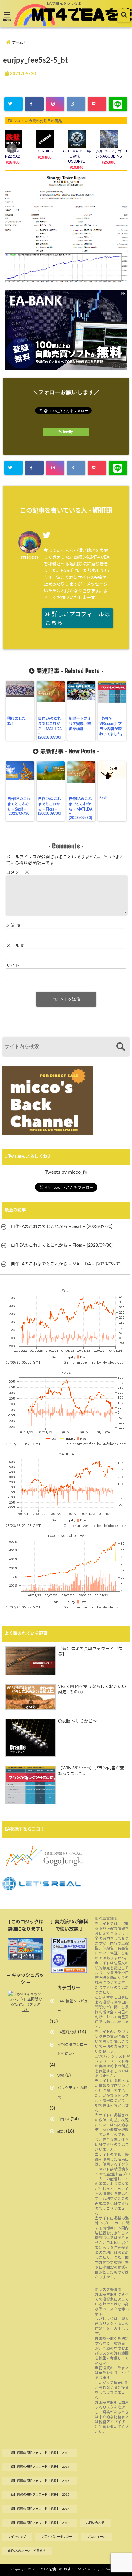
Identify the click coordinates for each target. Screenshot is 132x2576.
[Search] (120, 1047)
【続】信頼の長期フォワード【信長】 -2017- (39, 2509)
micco (30, 557)
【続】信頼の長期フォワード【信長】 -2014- (39, 2467)
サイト (13, 966)
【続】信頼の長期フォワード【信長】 (90, 1652)
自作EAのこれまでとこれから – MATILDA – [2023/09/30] (50, 728)
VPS (61, 2076)
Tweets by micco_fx (66, 1172)
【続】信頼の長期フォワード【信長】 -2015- (39, 2481)
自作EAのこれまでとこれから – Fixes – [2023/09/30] (50, 806)
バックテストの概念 (72, 2093)
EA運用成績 (67, 2032)
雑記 (61, 2131)
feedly (68, 432)
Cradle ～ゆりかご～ (78, 1721)
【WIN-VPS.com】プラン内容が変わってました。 (112, 726)
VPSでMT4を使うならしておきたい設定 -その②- (92, 1689)
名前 (13, 926)
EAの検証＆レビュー (73, 2006)
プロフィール (97, 2537)
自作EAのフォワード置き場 (27, 2551)
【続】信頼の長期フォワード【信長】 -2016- (39, 2495)
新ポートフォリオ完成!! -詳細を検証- (80, 724)
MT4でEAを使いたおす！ (54, 2569)
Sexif (103, 798)
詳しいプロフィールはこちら (78, 619)
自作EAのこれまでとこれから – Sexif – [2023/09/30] (19, 806)
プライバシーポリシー (57, 2537)
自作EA (63, 2119)
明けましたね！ (17, 721)
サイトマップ (17, 2537)
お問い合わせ (95, 2523)
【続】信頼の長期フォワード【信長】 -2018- (39, 2523)
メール (16, 946)
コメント (18, 872)
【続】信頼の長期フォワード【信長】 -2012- (39, 2453)
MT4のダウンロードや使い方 (72, 2049)
